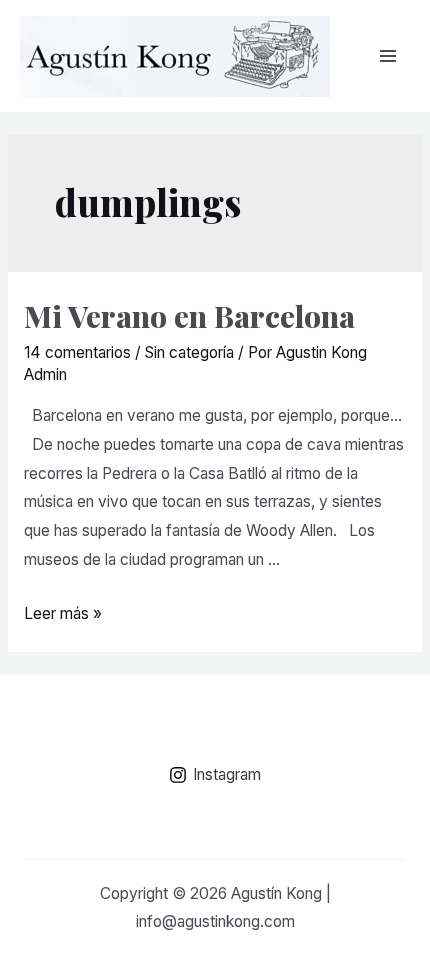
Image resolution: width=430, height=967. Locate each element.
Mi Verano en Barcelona (189, 316)
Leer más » (63, 613)
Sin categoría (189, 352)
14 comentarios (77, 352)
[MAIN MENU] (388, 55)
